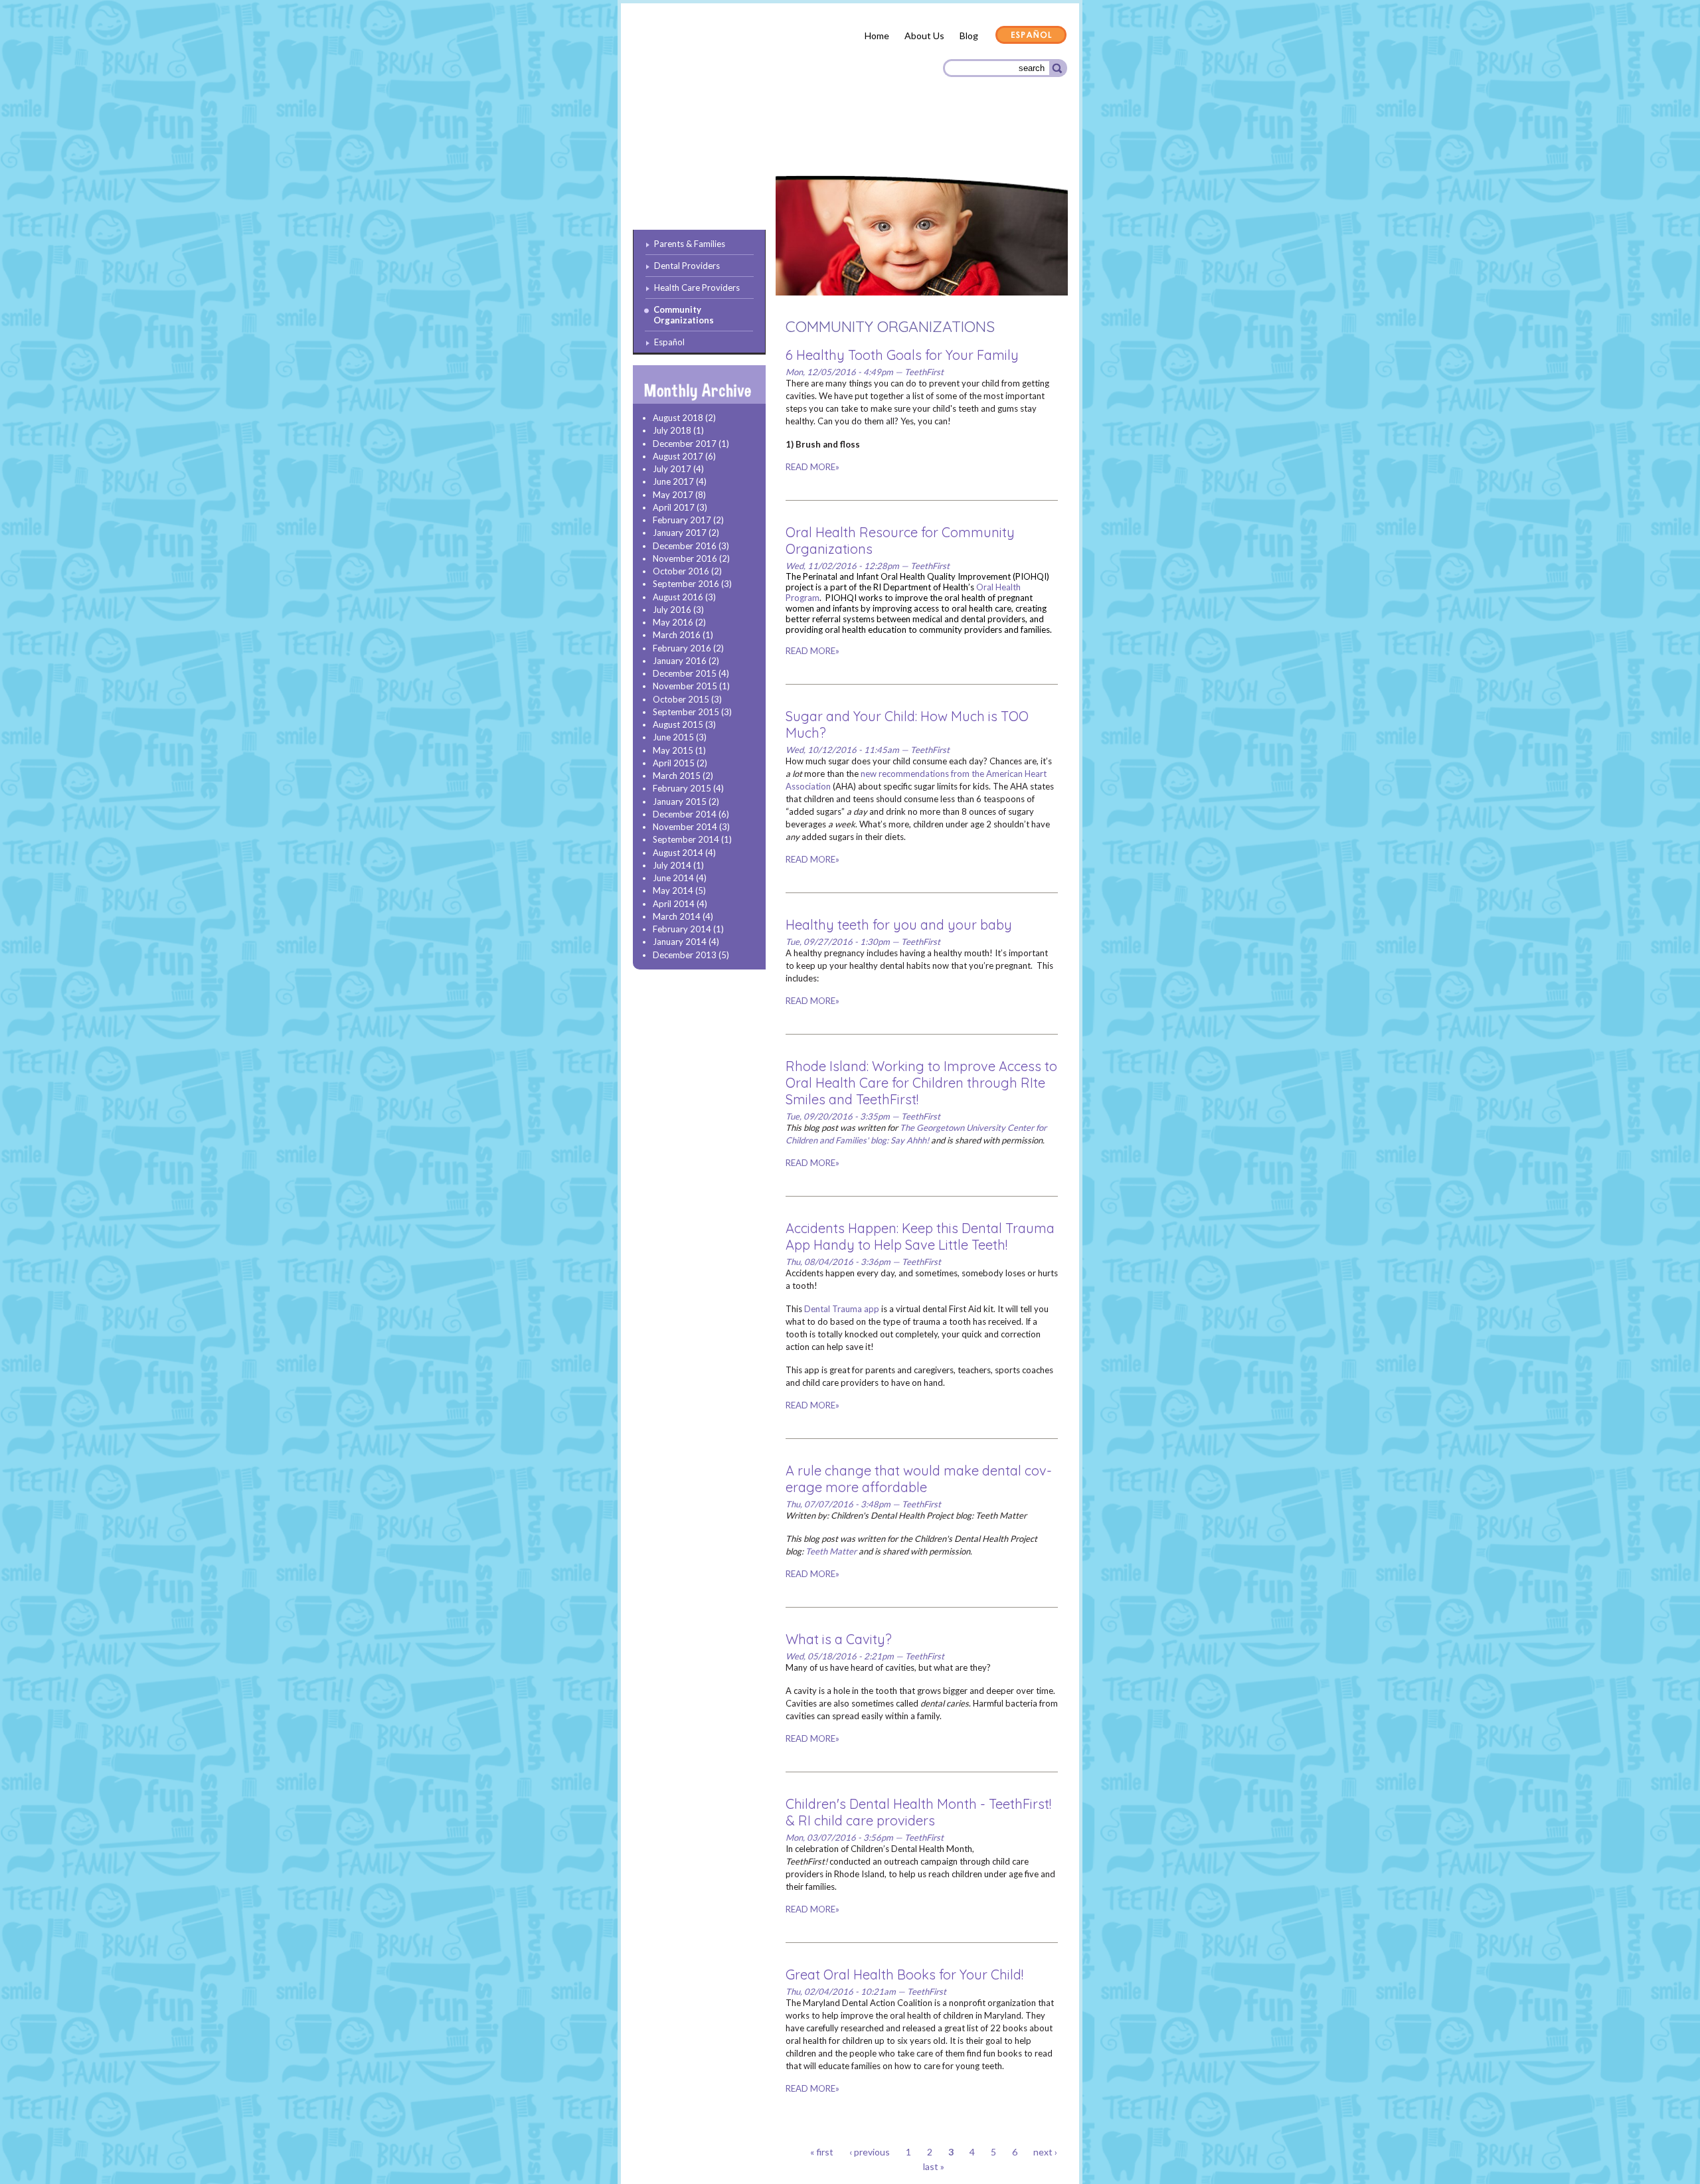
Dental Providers (776, 139)
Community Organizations (1001, 141)
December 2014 (685, 814)
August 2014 (678, 853)
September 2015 (686, 712)
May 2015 (673, 750)
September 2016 (686, 584)
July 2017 (672, 469)
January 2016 (680, 661)
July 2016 (672, 610)
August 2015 (678, 724)
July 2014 (672, 865)
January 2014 (680, 942)
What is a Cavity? (839, 1639)
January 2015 (680, 801)
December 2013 (685, 955)
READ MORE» (812, 467)
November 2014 (685, 827)
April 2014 (674, 904)
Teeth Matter (831, 1551)
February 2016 (682, 648)
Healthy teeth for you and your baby (899, 925)
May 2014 (673, 890)
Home (877, 36)
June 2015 (673, 737)
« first (822, 2152)
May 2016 (673, 622)
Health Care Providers (879, 139)
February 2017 (682, 520)
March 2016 (677, 635)
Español (1031, 36)
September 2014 (686, 839)
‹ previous (870, 2152)
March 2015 (677, 776)
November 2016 (685, 558)
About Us (924, 36)
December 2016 (685, 546)
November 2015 (685, 686)
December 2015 (685, 673)
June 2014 (673, 878)
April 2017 (674, 507)
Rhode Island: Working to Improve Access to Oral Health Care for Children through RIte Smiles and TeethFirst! (921, 1083)
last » (934, 2166)
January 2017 (680, 533)
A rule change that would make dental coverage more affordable (919, 1479)
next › (1045, 2152)
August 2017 (678, 456)
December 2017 (685, 444)
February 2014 (682, 929)
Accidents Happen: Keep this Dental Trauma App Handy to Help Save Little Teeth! (920, 1236)
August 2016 (678, 597)
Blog (969, 36)
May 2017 (673, 495)
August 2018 (678, 418)
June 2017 (673, 481)
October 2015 (681, 699)
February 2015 (682, 788)
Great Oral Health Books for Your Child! (904, 1974)
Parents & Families (681, 141)
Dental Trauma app (842, 1309)
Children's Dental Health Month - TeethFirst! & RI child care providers (918, 1812)
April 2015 (674, 763)
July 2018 (672, 430)
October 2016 (681, 571)
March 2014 (677, 916)
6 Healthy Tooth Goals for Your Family (902, 355)
